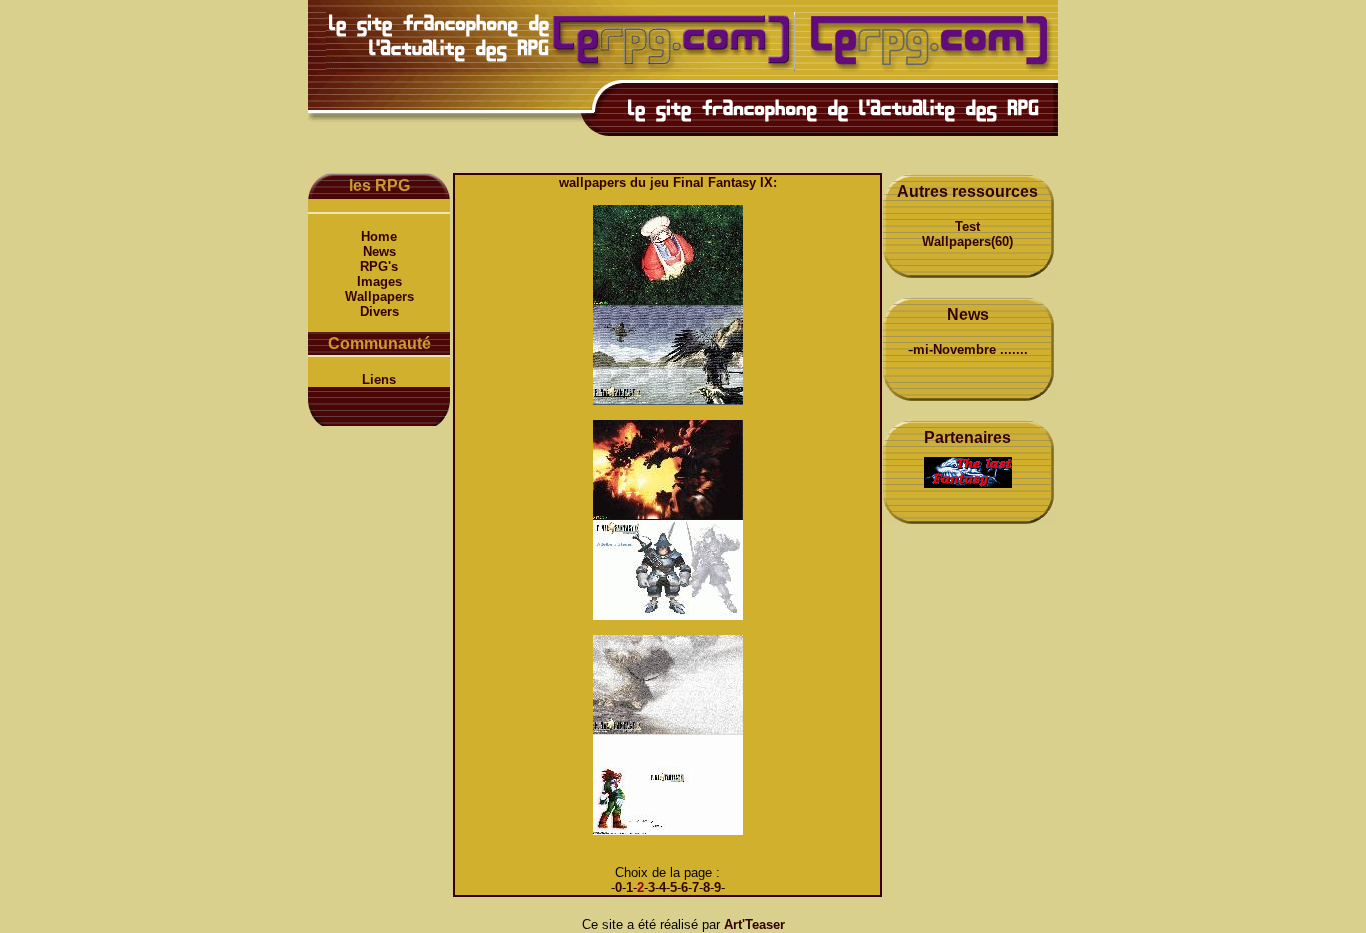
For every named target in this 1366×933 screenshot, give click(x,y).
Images (379, 281)
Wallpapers (379, 296)
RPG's (379, 266)
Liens (379, 379)
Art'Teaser (754, 924)
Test (967, 226)
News (379, 251)
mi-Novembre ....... (970, 349)
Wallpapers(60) (967, 241)
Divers (379, 311)
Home (379, 236)
